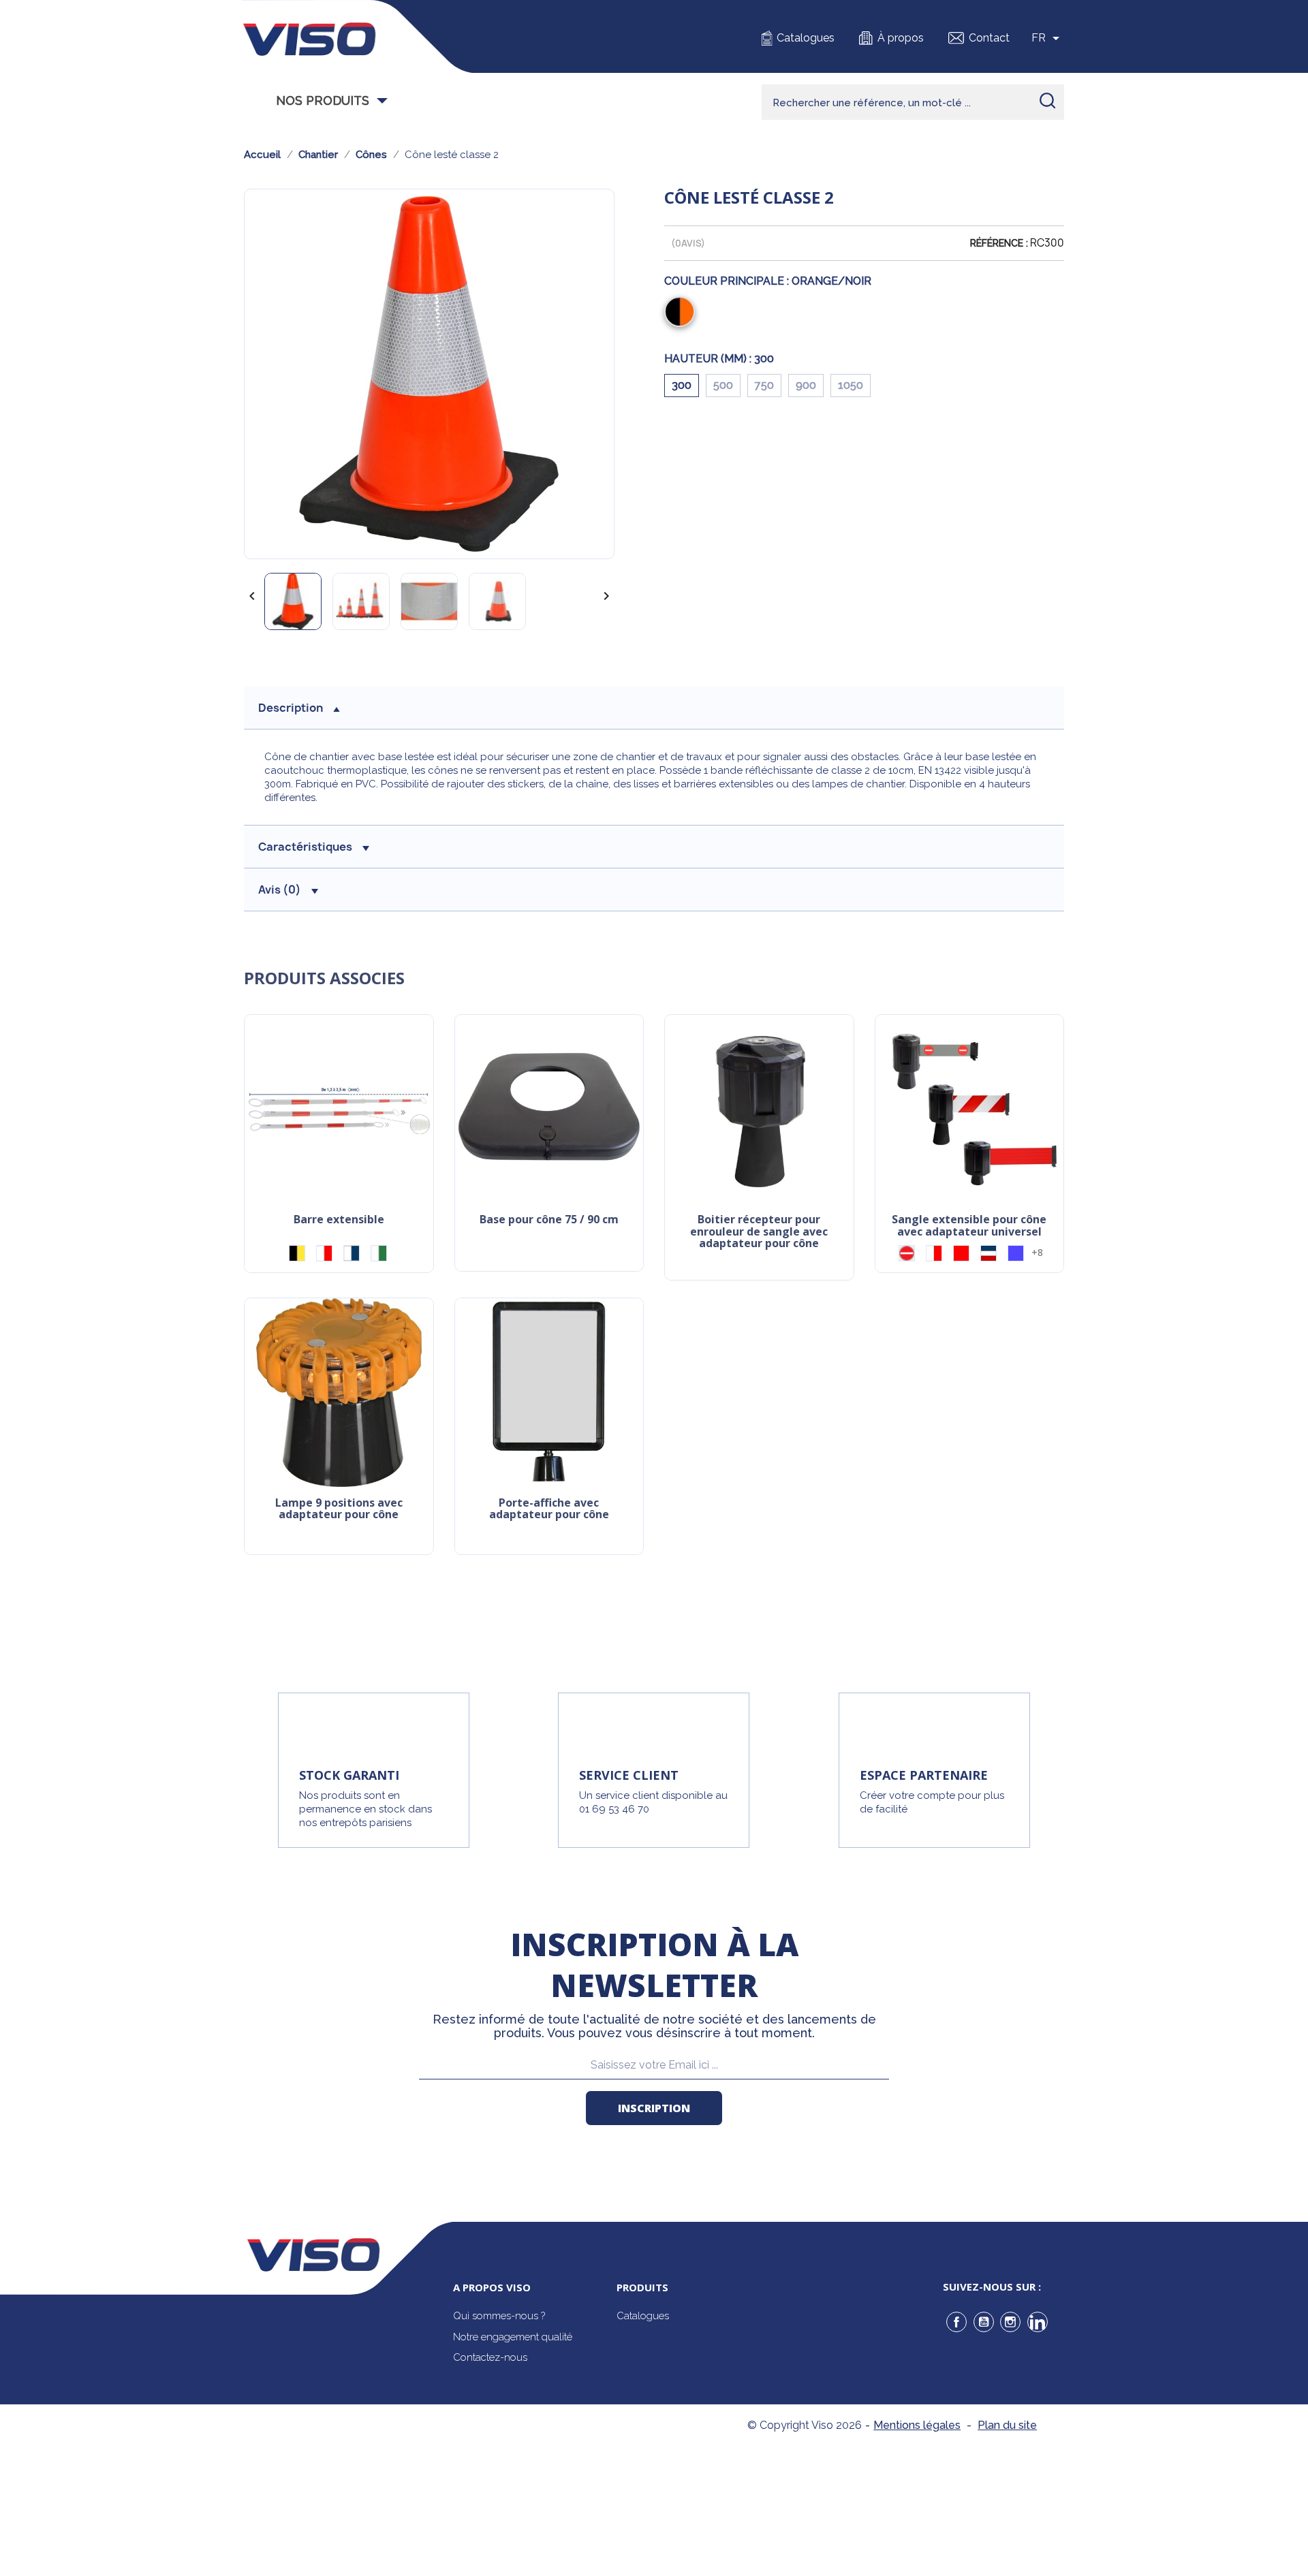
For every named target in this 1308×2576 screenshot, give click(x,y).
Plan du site (1007, 2425)
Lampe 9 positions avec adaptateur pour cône (339, 1510)
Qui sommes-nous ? (499, 2316)
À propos (901, 38)
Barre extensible (339, 1220)
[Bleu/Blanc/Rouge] (988, 1253)
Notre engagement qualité (513, 2337)
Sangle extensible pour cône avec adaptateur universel (969, 1226)
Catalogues (806, 38)
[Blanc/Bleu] (352, 1253)
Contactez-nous (490, 2357)
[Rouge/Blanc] (324, 1253)
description (291, 708)
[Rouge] (961, 1253)
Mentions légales (917, 2425)
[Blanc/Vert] (379, 1253)
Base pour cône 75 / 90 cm (549, 1220)
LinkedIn (1038, 2322)
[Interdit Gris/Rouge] (907, 1253)
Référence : (999, 243)
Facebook (956, 2322)
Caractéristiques (305, 847)
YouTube (984, 2322)
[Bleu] (1016, 1253)
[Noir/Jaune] (297, 1253)
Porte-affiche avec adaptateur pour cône (549, 1510)
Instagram (1010, 2322)
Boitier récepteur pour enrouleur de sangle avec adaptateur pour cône (759, 1232)
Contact (989, 38)
